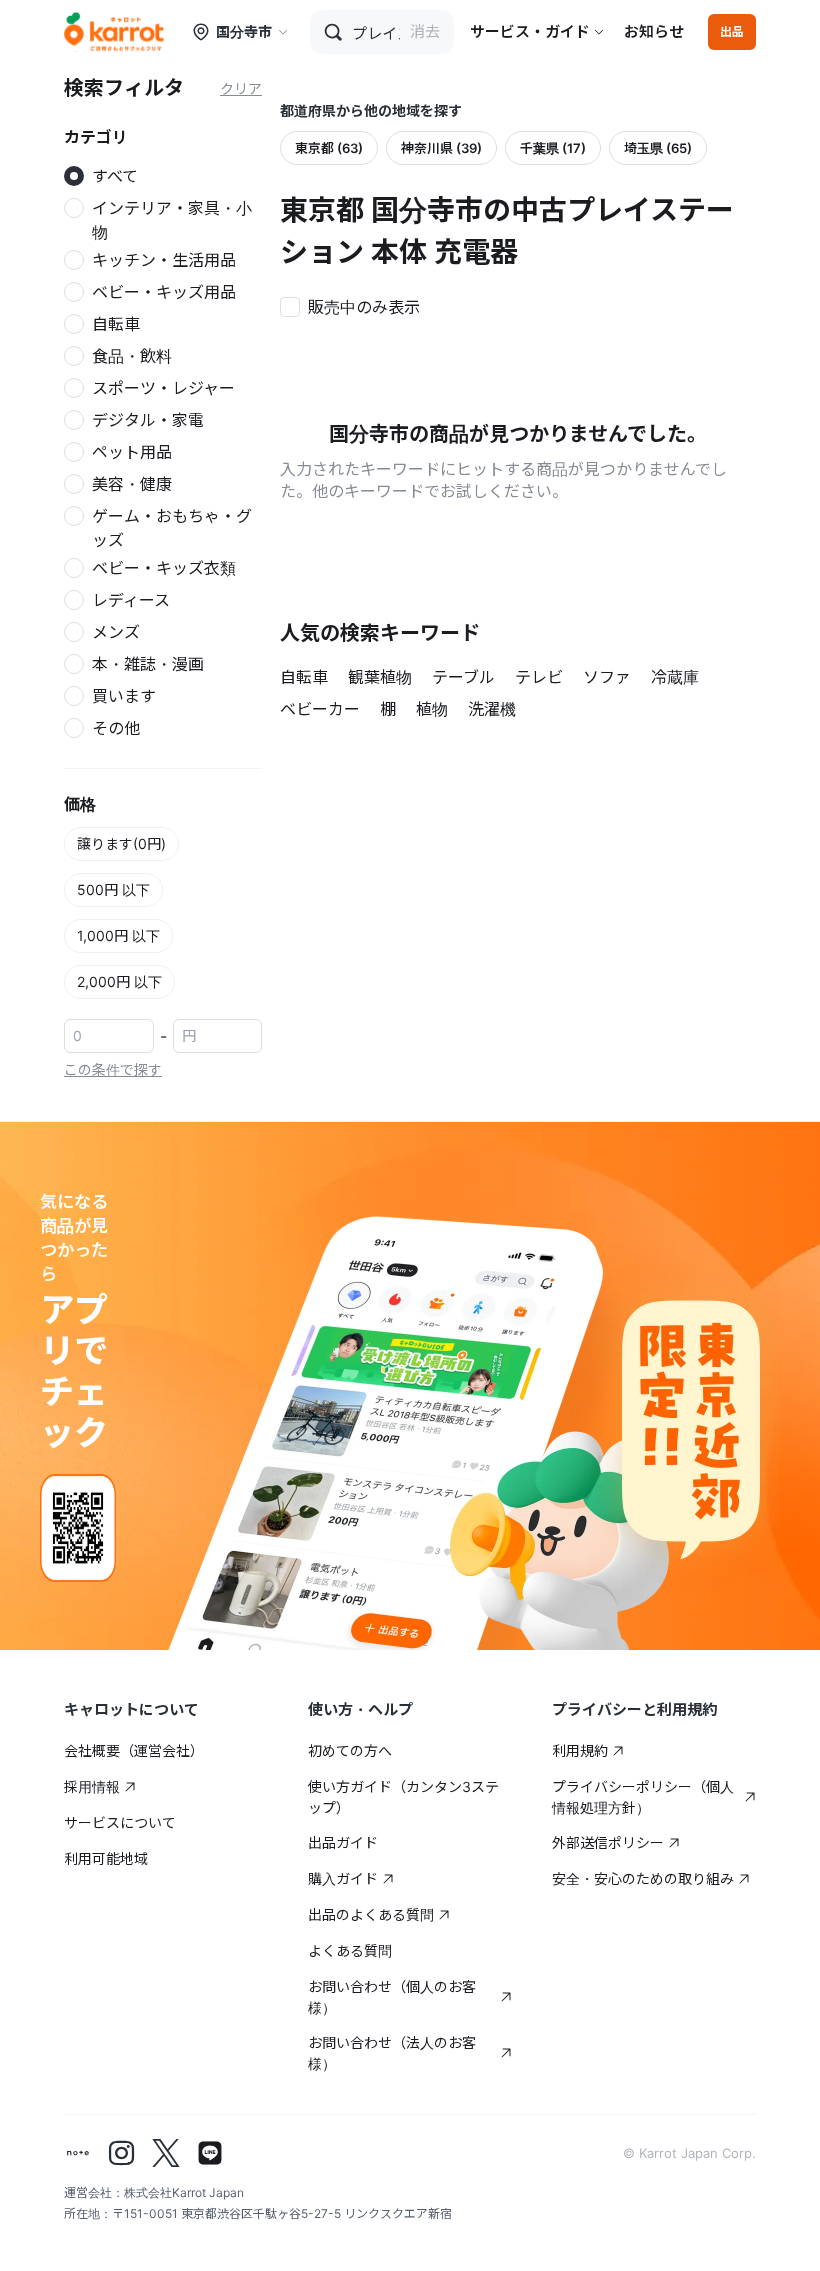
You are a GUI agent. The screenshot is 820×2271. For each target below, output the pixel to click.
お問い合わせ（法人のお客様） (392, 2053)
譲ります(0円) (121, 843)
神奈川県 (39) (441, 148)
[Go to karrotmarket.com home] (114, 32)
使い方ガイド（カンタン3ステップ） (403, 1797)
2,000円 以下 (119, 981)
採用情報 (92, 1786)
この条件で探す (113, 1069)
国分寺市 (244, 31)
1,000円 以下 (118, 935)
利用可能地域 (106, 1858)
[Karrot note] (78, 2153)
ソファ (607, 677)
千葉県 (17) (553, 148)
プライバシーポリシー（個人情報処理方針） (643, 1797)
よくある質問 (350, 1950)
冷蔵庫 (675, 677)
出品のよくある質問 (371, 1914)
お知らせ (654, 31)
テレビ (539, 677)
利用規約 (580, 1750)
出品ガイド (343, 1842)
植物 (432, 709)
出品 (732, 31)
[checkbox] (356, 305)
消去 (425, 31)
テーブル (463, 677)
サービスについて (120, 1822)
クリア (241, 88)
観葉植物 (380, 677)
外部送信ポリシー (608, 1842)
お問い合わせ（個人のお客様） (392, 1997)
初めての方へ (350, 1750)
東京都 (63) (329, 148)
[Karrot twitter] (166, 2153)
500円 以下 (113, 889)
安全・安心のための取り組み (643, 1878)
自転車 (304, 677)
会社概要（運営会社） (134, 1750)
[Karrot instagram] (122, 2153)
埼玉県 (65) (658, 148)
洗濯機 (492, 709)
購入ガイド (343, 1878)
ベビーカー (320, 709)
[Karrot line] (210, 2153)
